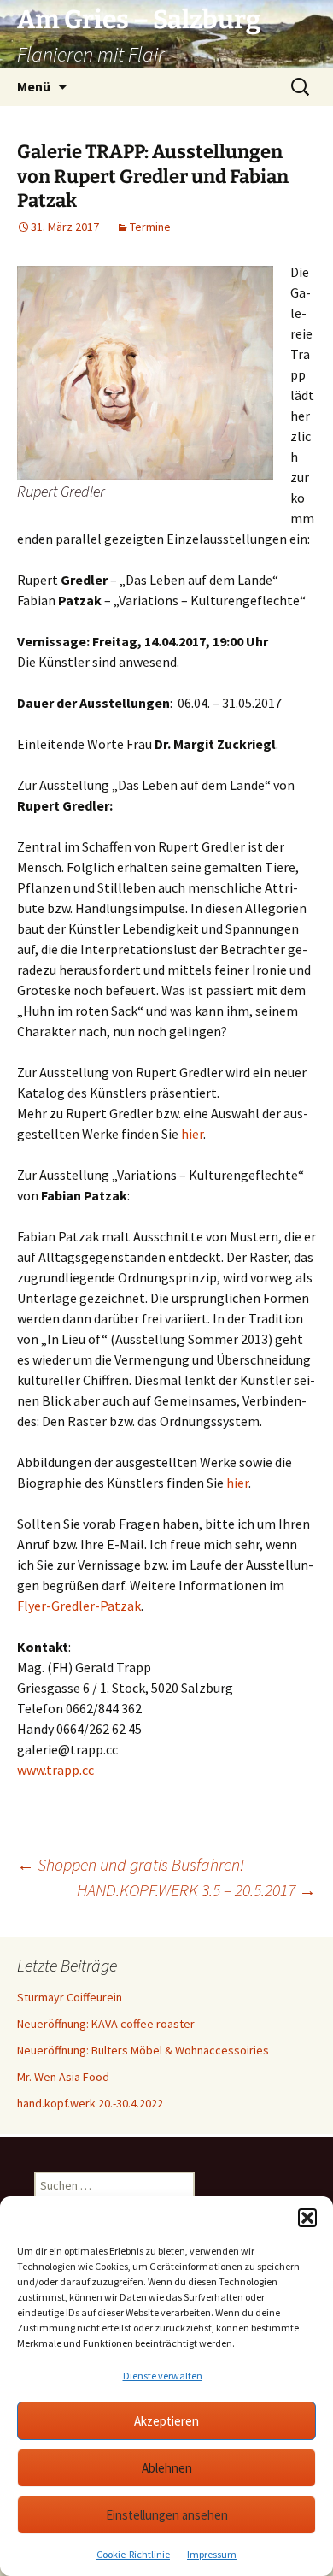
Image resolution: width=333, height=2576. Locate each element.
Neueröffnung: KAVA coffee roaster (106, 2024)
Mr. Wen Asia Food (63, 2077)
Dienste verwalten (163, 2376)
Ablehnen (167, 2468)
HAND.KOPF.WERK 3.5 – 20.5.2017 (196, 1890)
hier (192, 1134)
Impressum (212, 2554)
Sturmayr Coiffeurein (70, 1997)
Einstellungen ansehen (167, 2515)
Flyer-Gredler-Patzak (79, 1606)
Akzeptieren (166, 2421)
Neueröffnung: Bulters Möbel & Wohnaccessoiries (143, 2050)
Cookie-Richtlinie (133, 2554)
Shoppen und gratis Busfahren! (131, 1864)
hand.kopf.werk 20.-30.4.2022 (90, 2103)
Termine (150, 227)
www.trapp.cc (55, 1770)
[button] (307, 2218)
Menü (34, 86)
